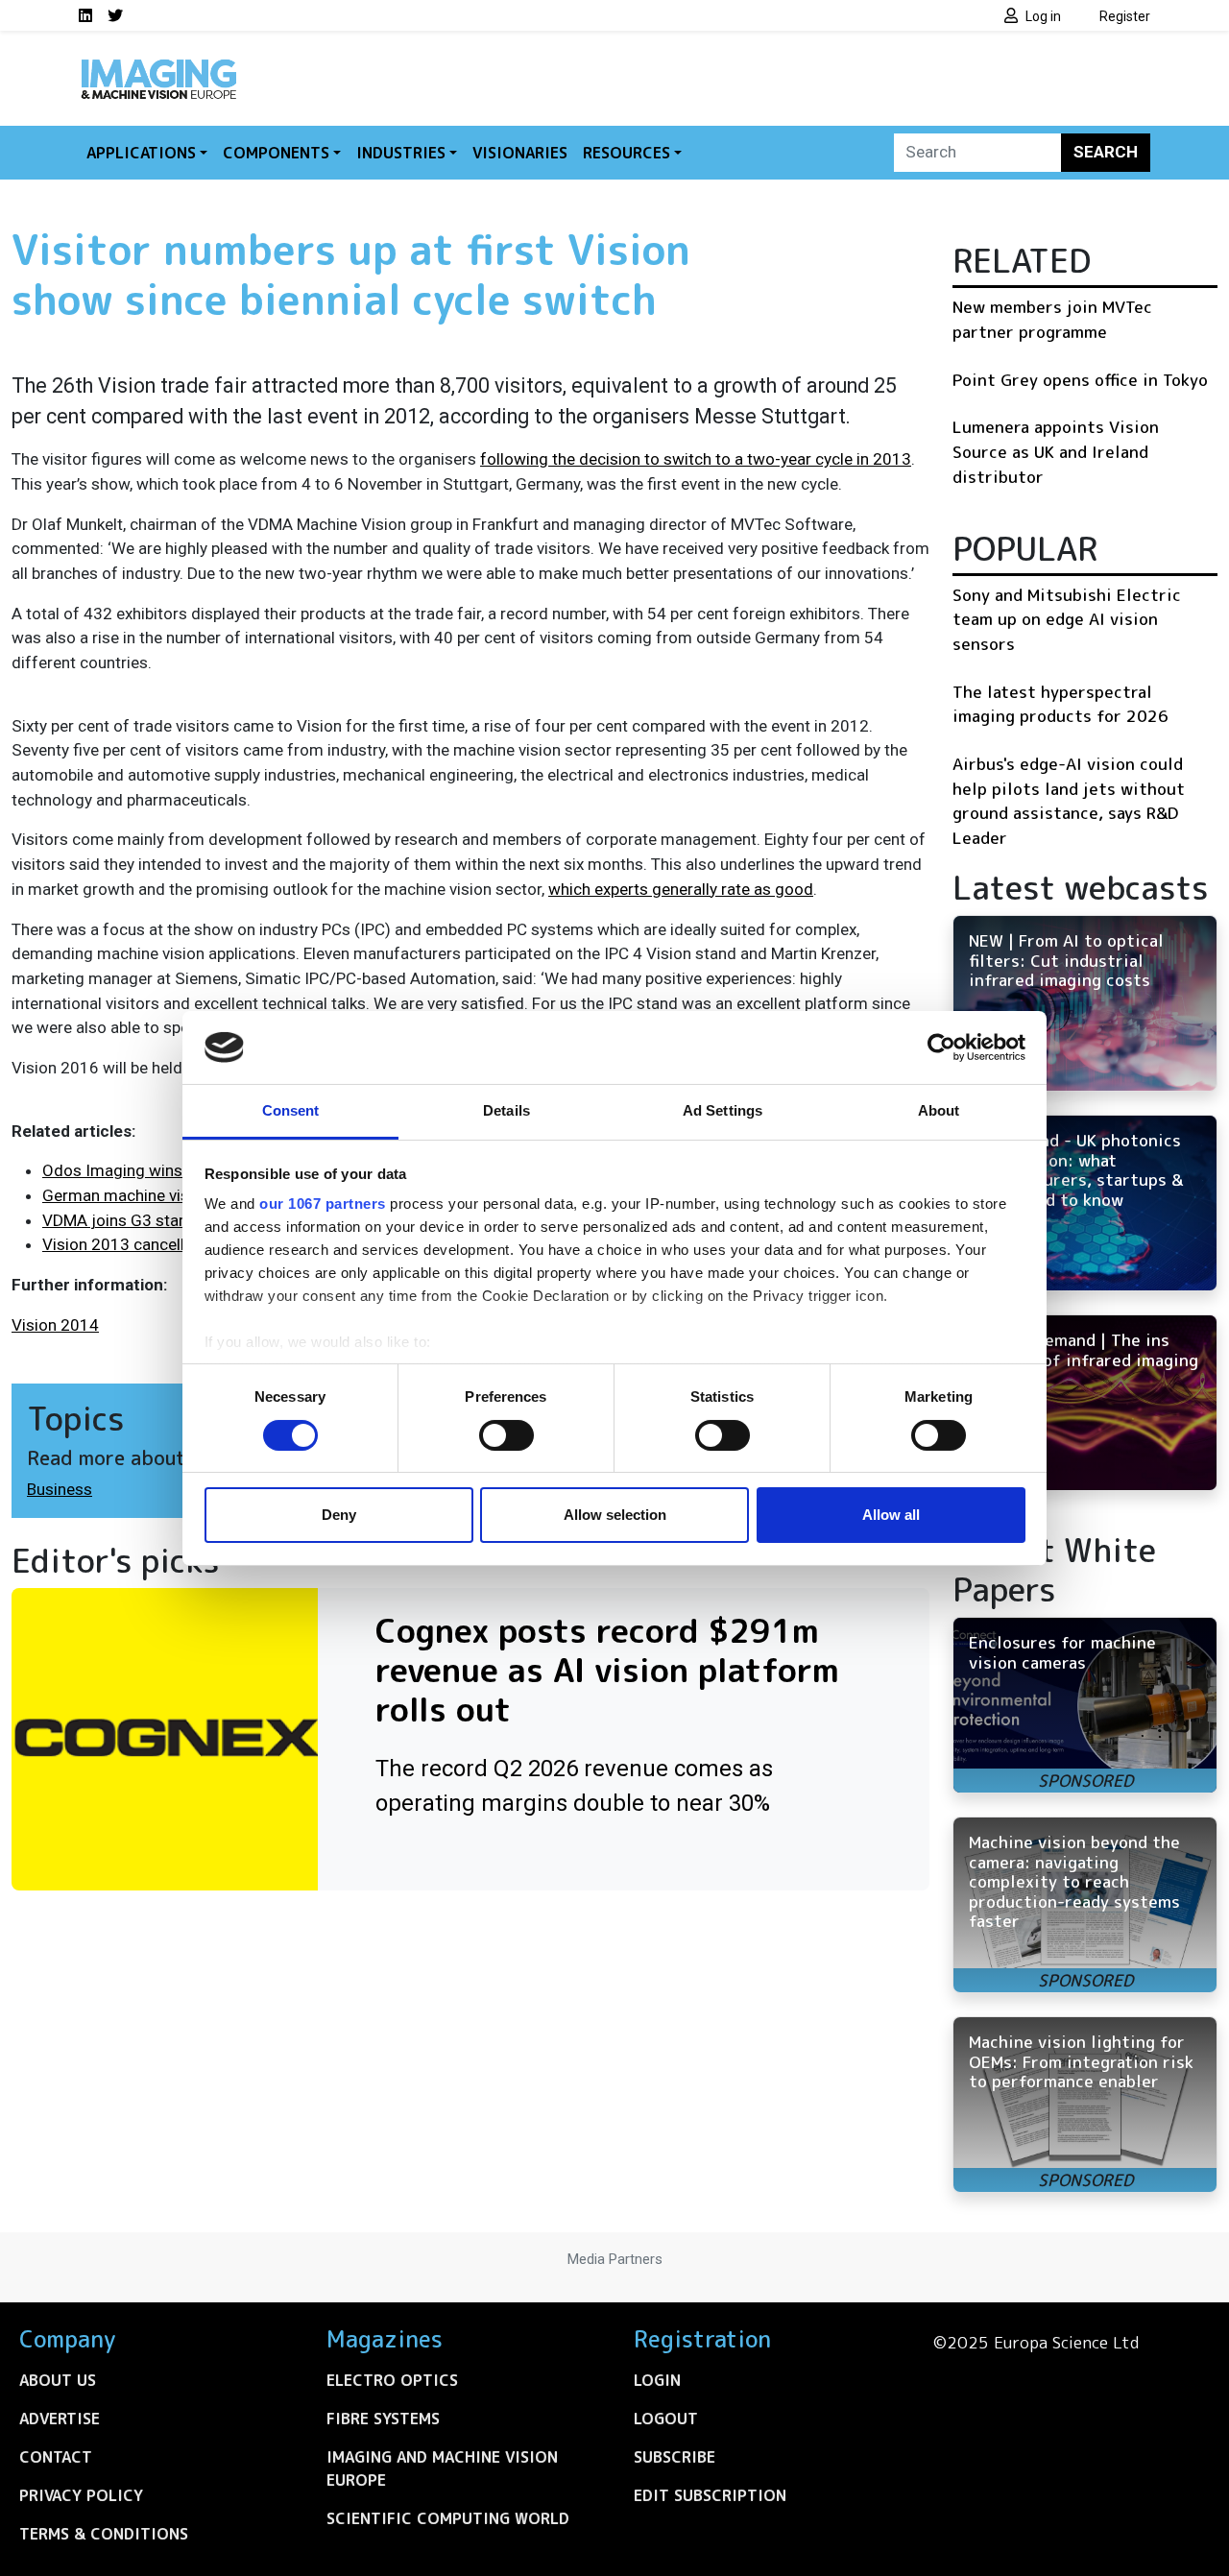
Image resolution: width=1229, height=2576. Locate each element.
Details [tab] (506, 1110)
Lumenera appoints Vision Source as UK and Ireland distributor (1056, 451)
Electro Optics (392, 2380)
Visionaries (520, 153)
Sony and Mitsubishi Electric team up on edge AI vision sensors (1067, 619)
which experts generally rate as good (681, 889)
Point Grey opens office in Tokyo (1080, 380)
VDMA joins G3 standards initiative (168, 1220)
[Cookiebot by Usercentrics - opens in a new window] (941, 1047)
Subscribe (675, 2457)
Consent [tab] (291, 1110)
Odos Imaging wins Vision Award (162, 1170)
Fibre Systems (383, 2419)
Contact (56, 2457)
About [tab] (939, 1110)
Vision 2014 (55, 1325)
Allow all (891, 1515)
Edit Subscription (710, 2495)
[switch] (506, 1435)
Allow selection (615, 1515)
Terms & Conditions (104, 2534)
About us (58, 2380)
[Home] (158, 65)
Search (1106, 152)
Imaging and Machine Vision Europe (442, 2468)
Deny (339, 1515)
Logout (666, 2419)
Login (657, 2380)
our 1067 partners (323, 1204)
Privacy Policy (81, 2495)
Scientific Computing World (448, 2518)
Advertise (60, 2419)
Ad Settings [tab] (723, 1110)
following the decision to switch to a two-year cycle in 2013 (696, 459)
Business (60, 1489)
